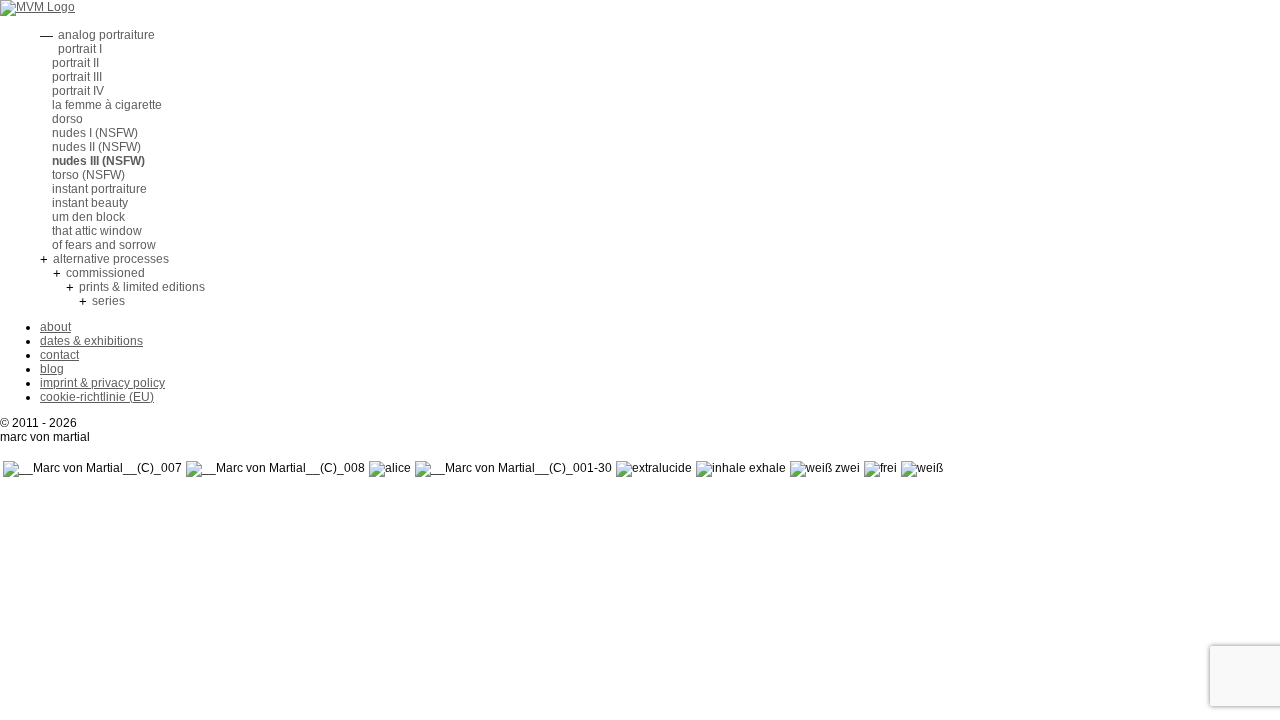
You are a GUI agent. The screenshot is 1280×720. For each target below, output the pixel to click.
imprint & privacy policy (102, 383)
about (55, 327)
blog (52, 369)
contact (59, 355)
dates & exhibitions (91, 341)
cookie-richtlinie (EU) (97, 397)
